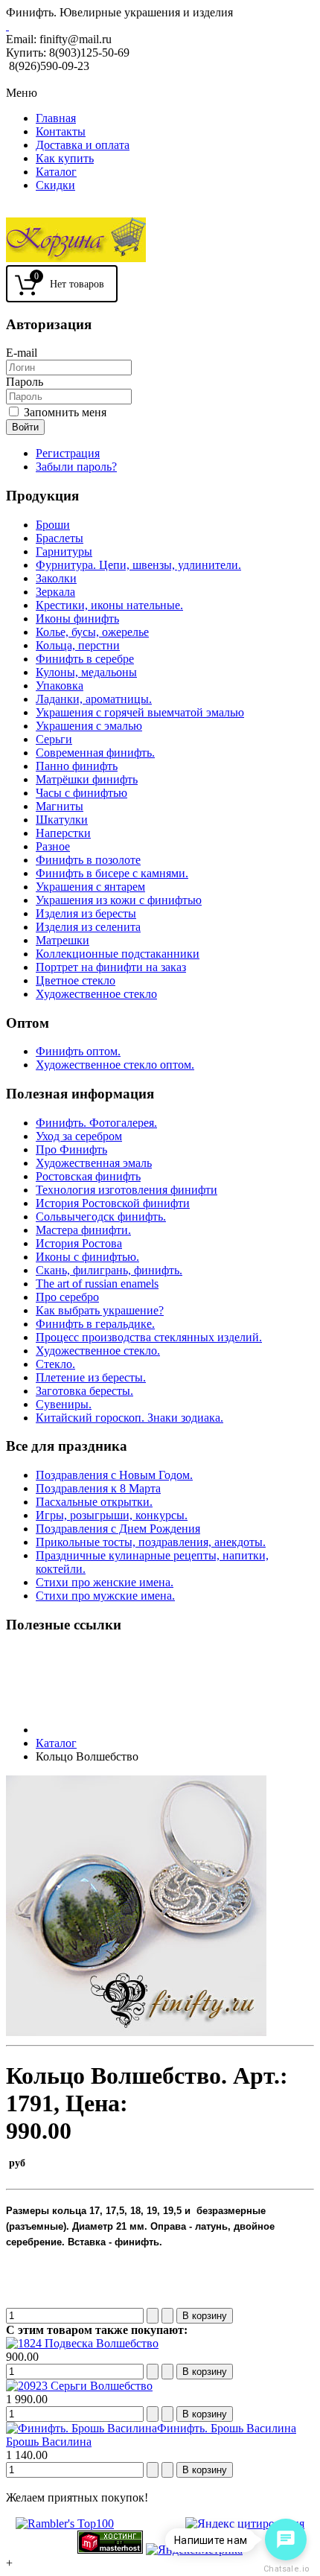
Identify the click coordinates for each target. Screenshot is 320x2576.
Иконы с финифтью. (87, 1257)
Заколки (56, 578)
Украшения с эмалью (89, 726)
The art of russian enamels (97, 1284)
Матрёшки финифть (87, 779)
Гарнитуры (64, 551)
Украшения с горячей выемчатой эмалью (140, 712)
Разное (53, 846)
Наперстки (63, 833)
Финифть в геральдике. (95, 1324)
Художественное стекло (96, 994)
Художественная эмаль (94, 1163)
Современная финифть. (95, 753)
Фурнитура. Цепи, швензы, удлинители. (138, 565)
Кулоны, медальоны (86, 672)
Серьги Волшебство (100, 2386)
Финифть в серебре (85, 659)
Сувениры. (64, 1404)
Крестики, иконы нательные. (109, 605)
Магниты (60, 806)
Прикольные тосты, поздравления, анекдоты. (151, 1542)
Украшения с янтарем (90, 887)
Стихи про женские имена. (105, 1582)
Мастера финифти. (83, 1230)
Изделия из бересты (86, 913)
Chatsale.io (286, 2569)
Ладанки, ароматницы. (94, 699)
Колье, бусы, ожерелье (92, 632)
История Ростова (79, 1243)
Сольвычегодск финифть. (101, 1217)
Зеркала (55, 592)
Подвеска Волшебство (100, 2343)
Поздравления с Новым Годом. (114, 1475)
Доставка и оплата (83, 145)
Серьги (54, 739)
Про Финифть (71, 1149)
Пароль (25, 382)
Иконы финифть (77, 618)
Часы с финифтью (81, 793)
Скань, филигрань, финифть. (109, 1270)
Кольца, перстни (78, 645)
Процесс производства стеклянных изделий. (149, 1337)
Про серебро (67, 1297)
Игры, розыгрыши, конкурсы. (112, 1515)
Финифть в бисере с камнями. (112, 873)
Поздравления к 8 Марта (98, 1488)
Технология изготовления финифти (127, 1190)
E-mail (22, 353)
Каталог (56, 172)
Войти (25, 427)
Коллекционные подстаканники (118, 954)
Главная (56, 118)
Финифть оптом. (78, 1051)
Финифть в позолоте (88, 860)
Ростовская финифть (88, 1176)
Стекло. (55, 1364)
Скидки (55, 185)
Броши (53, 525)
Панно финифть (77, 766)
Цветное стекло (76, 980)
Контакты (61, 131)
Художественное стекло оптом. (115, 1065)
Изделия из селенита (88, 927)
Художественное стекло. (98, 1351)
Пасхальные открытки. (94, 1502)
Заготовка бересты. (84, 1391)
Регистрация (68, 453)
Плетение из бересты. (91, 1377)
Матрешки (63, 940)
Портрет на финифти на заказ (111, 967)
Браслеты (60, 538)
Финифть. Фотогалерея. (96, 1123)
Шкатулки (62, 820)
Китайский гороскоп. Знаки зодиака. (129, 1418)
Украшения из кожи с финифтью (119, 900)
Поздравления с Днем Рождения (118, 1529)
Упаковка (60, 686)
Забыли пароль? (76, 467)
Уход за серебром (79, 1136)
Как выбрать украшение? (100, 1310)
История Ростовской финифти (113, 1203)
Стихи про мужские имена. (105, 1596)
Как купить (65, 158)
